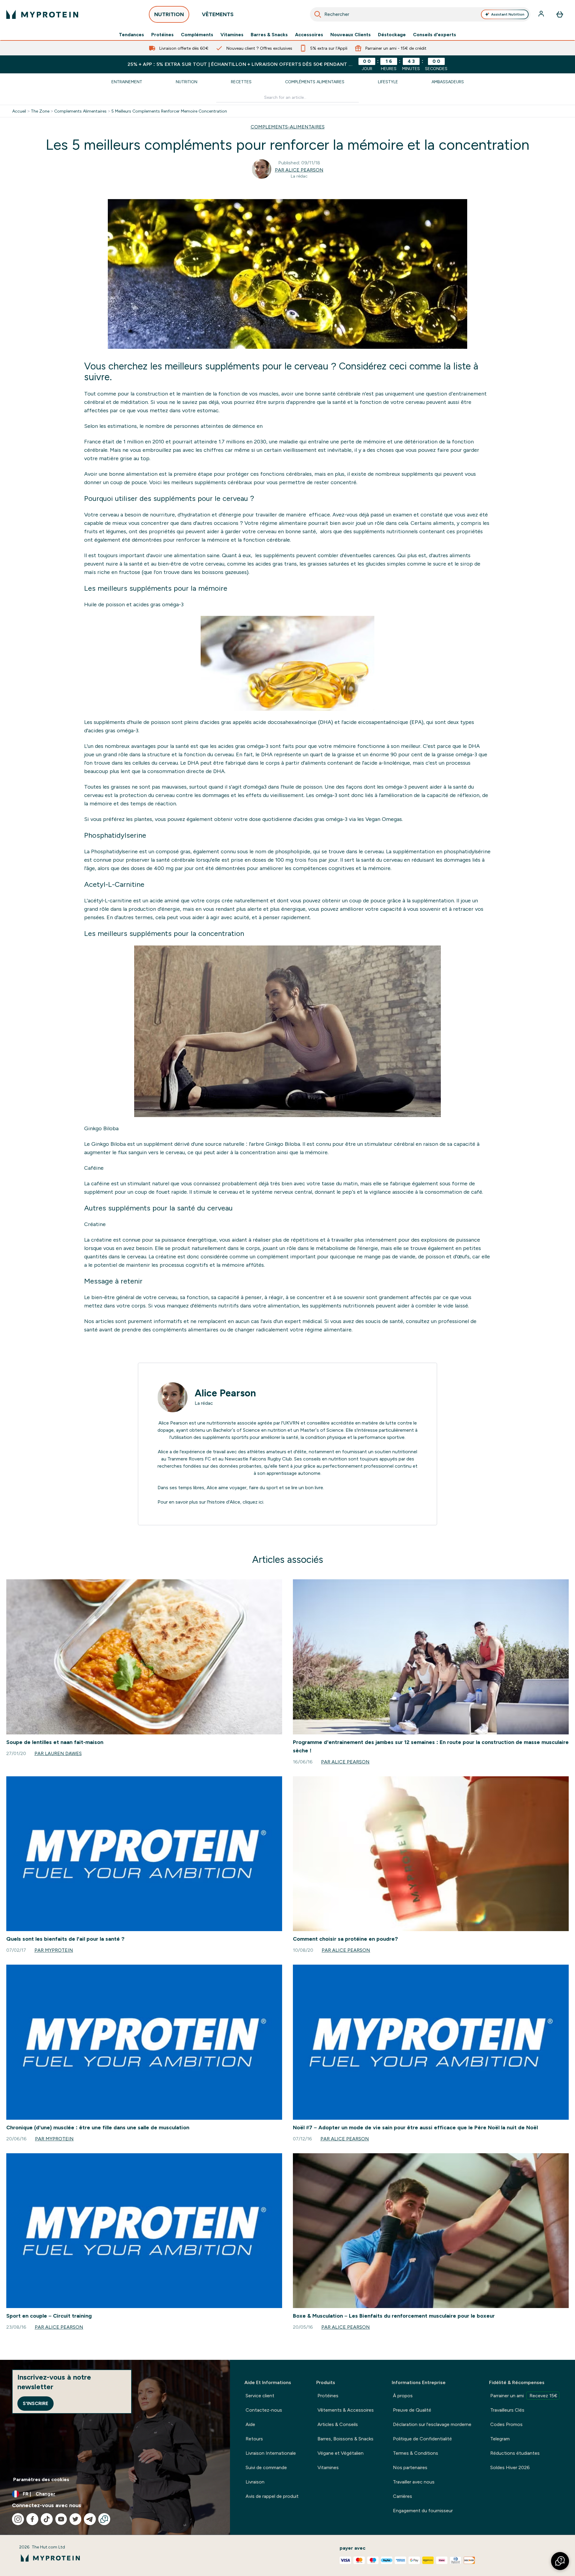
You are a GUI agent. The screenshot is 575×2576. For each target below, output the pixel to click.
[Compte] (542, 14)
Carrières (402, 2496)
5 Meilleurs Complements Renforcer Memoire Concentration (169, 111)
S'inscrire (35, 2403)
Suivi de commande (266, 2467)
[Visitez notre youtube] (61, 2519)
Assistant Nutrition (508, 14)
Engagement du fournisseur (423, 2511)
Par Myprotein (54, 1950)
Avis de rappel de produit (272, 2496)
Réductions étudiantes (515, 2453)
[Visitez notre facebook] (32, 2519)
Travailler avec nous (414, 2482)
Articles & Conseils (338, 2424)
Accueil (19, 111)
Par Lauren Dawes (58, 1753)
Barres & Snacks (269, 35)
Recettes (241, 82)
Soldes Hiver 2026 (510, 2467)
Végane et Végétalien (341, 2453)
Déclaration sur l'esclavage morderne (432, 2424)
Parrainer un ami (524, 2396)
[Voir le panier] (560, 14)
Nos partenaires (410, 2467)
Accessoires (309, 35)
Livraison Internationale (271, 2453)
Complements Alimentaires (80, 111)
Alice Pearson (225, 1393)
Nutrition (187, 82)
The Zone (40, 111)
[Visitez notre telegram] (90, 2519)
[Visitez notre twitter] (75, 2519)
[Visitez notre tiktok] (47, 2519)
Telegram (500, 2439)
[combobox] (420, 14)
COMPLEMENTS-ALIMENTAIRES (288, 127)
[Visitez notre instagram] (18, 2519)
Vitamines (232, 35)
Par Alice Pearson (299, 170)
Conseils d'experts (435, 35)
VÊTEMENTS (218, 14)
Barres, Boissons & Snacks (345, 2439)
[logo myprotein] (42, 14)
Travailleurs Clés (507, 2410)
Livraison (255, 2482)
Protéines (162, 35)
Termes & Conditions (416, 2453)
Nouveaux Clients (351, 35)
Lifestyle (388, 82)
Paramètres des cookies (41, 2479)
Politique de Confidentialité (422, 2439)
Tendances (131, 35)
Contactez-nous (264, 2410)
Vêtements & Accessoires (346, 2410)
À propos (403, 2396)
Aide (250, 2424)
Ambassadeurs (448, 82)
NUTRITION (169, 14)
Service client (260, 2396)
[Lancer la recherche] (318, 14)
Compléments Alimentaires (315, 82)
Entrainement (127, 82)
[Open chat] (104, 2519)
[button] (560, 2561)
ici (261, 1502)
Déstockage (392, 35)
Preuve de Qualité (412, 2410)
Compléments (197, 35)
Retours (254, 2439)
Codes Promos (506, 2424)
